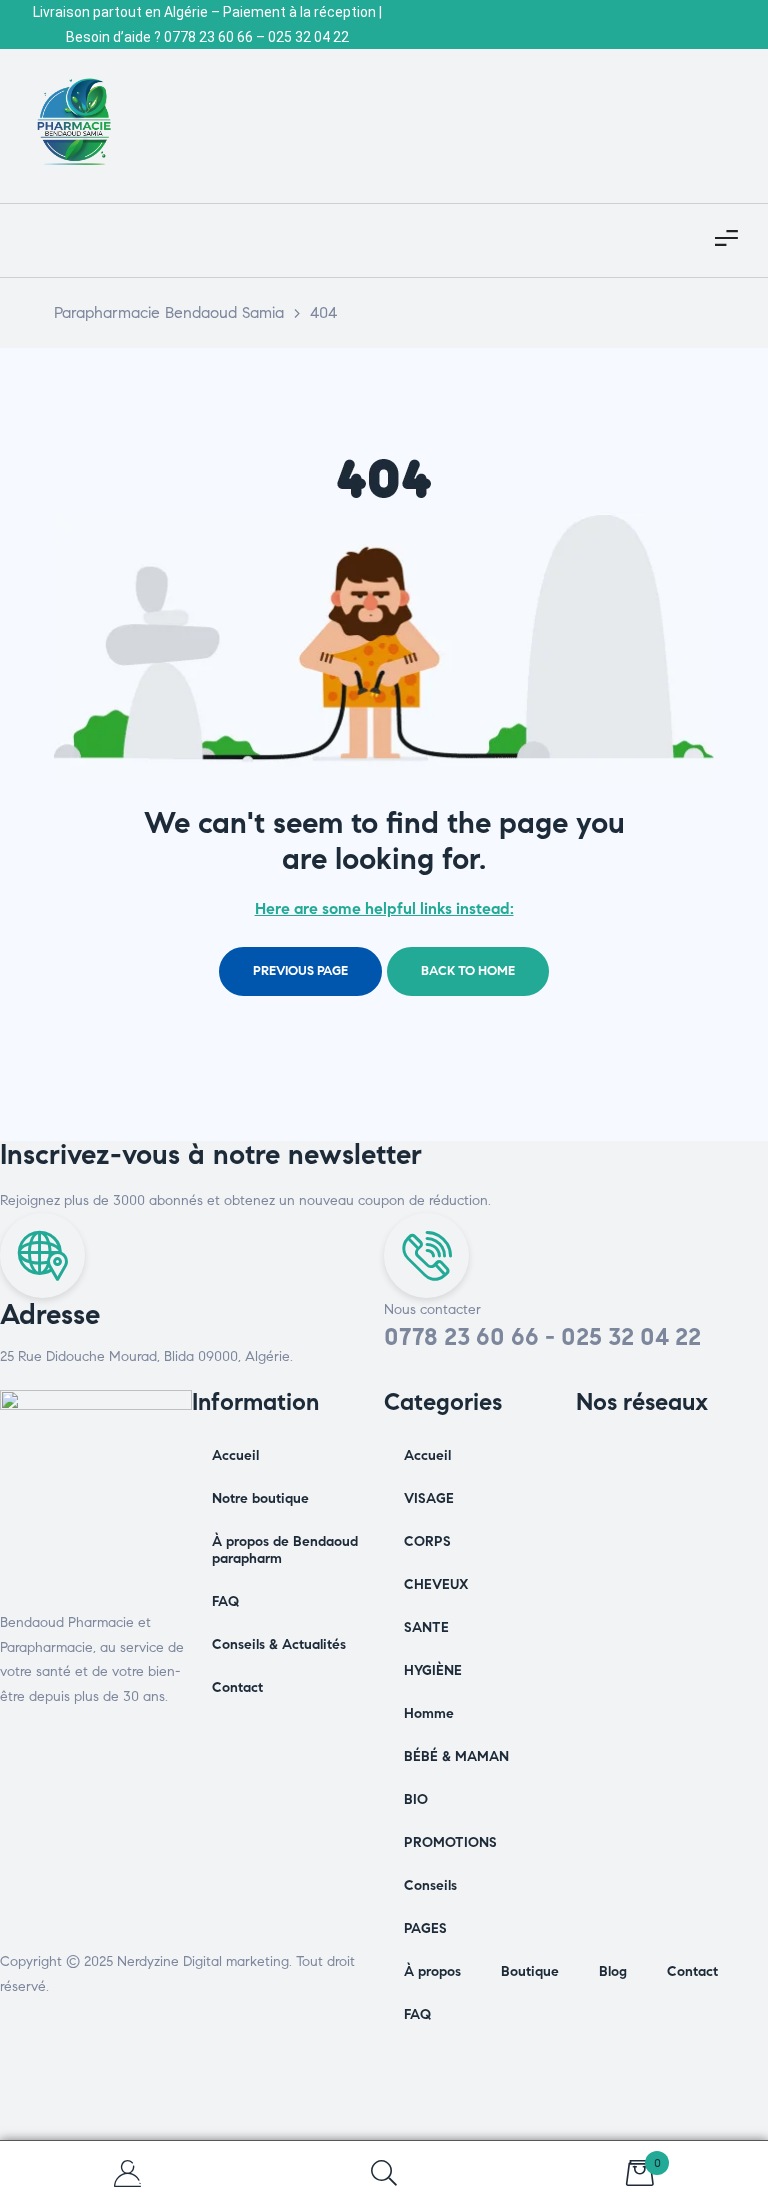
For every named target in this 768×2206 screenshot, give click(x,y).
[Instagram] (651, 1459)
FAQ (225, 1601)
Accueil (235, 1455)
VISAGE (429, 1498)
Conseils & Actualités (279, 1644)
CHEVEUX (436, 1584)
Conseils (430, 1885)
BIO (416, 1799)
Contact (237, 1687)
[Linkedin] (701, 1459)
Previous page (300, 971)
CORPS (427, 1541)
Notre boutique (260, 1498)
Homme (429, 1713)
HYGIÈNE (433, 1670)
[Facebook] (601, 1459)
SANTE (426, 1627)
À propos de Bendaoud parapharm (285, 1550)
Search (384, 2173)
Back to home (468, 971)
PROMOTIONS (450, 1842)
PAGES (425, 1928)
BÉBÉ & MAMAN (456, 1756)
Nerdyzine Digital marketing (203, 1961)
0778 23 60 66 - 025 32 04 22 (542, 1337)
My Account (128, 2173)
